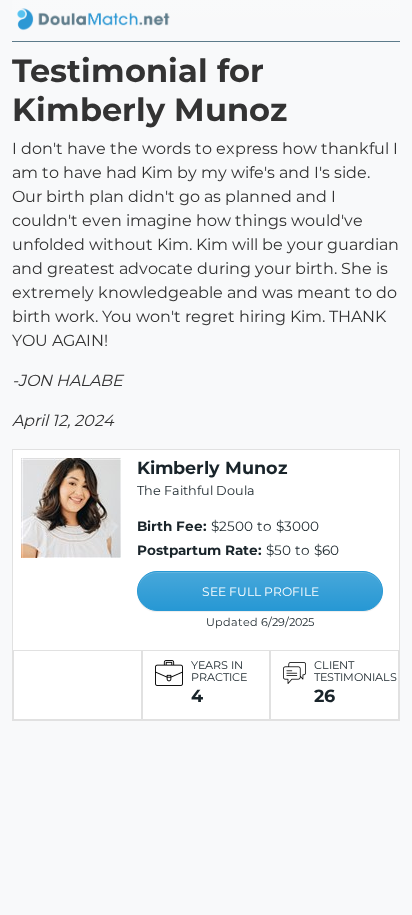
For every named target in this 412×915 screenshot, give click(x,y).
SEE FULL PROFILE (260, 591)
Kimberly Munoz (212, 467)
